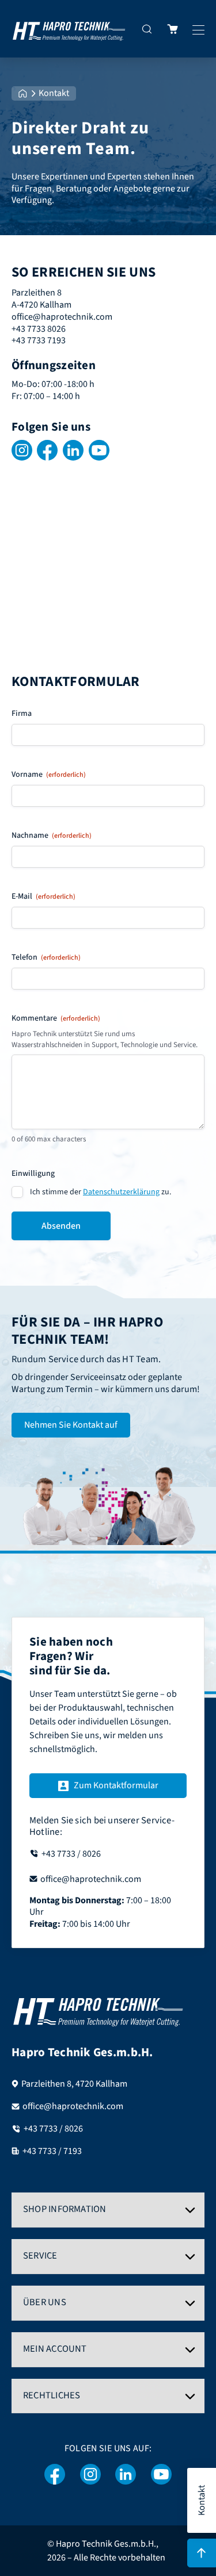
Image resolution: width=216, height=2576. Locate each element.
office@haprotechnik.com (62, 317)
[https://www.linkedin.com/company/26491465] (126, 2475)
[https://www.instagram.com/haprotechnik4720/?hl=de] (90, 2475)
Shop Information (65, 2209)
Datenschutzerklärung (121, 1192)
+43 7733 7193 (39, 340)
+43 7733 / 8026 (53, 2129)
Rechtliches (52, 2395)
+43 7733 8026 (39, 329)
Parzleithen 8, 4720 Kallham (74, 2084)
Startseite (23, 93)
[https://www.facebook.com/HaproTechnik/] (55, 2475)
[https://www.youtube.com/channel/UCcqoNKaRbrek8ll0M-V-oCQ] (161, 2475)
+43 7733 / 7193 (52, 2151)
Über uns (45, 2302)
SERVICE (40, 2256)
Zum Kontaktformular (116, 1785)
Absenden (61, 1226)
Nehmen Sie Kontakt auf (71, 1425)
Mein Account (55, 2349)
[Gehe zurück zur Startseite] (69, 29)
